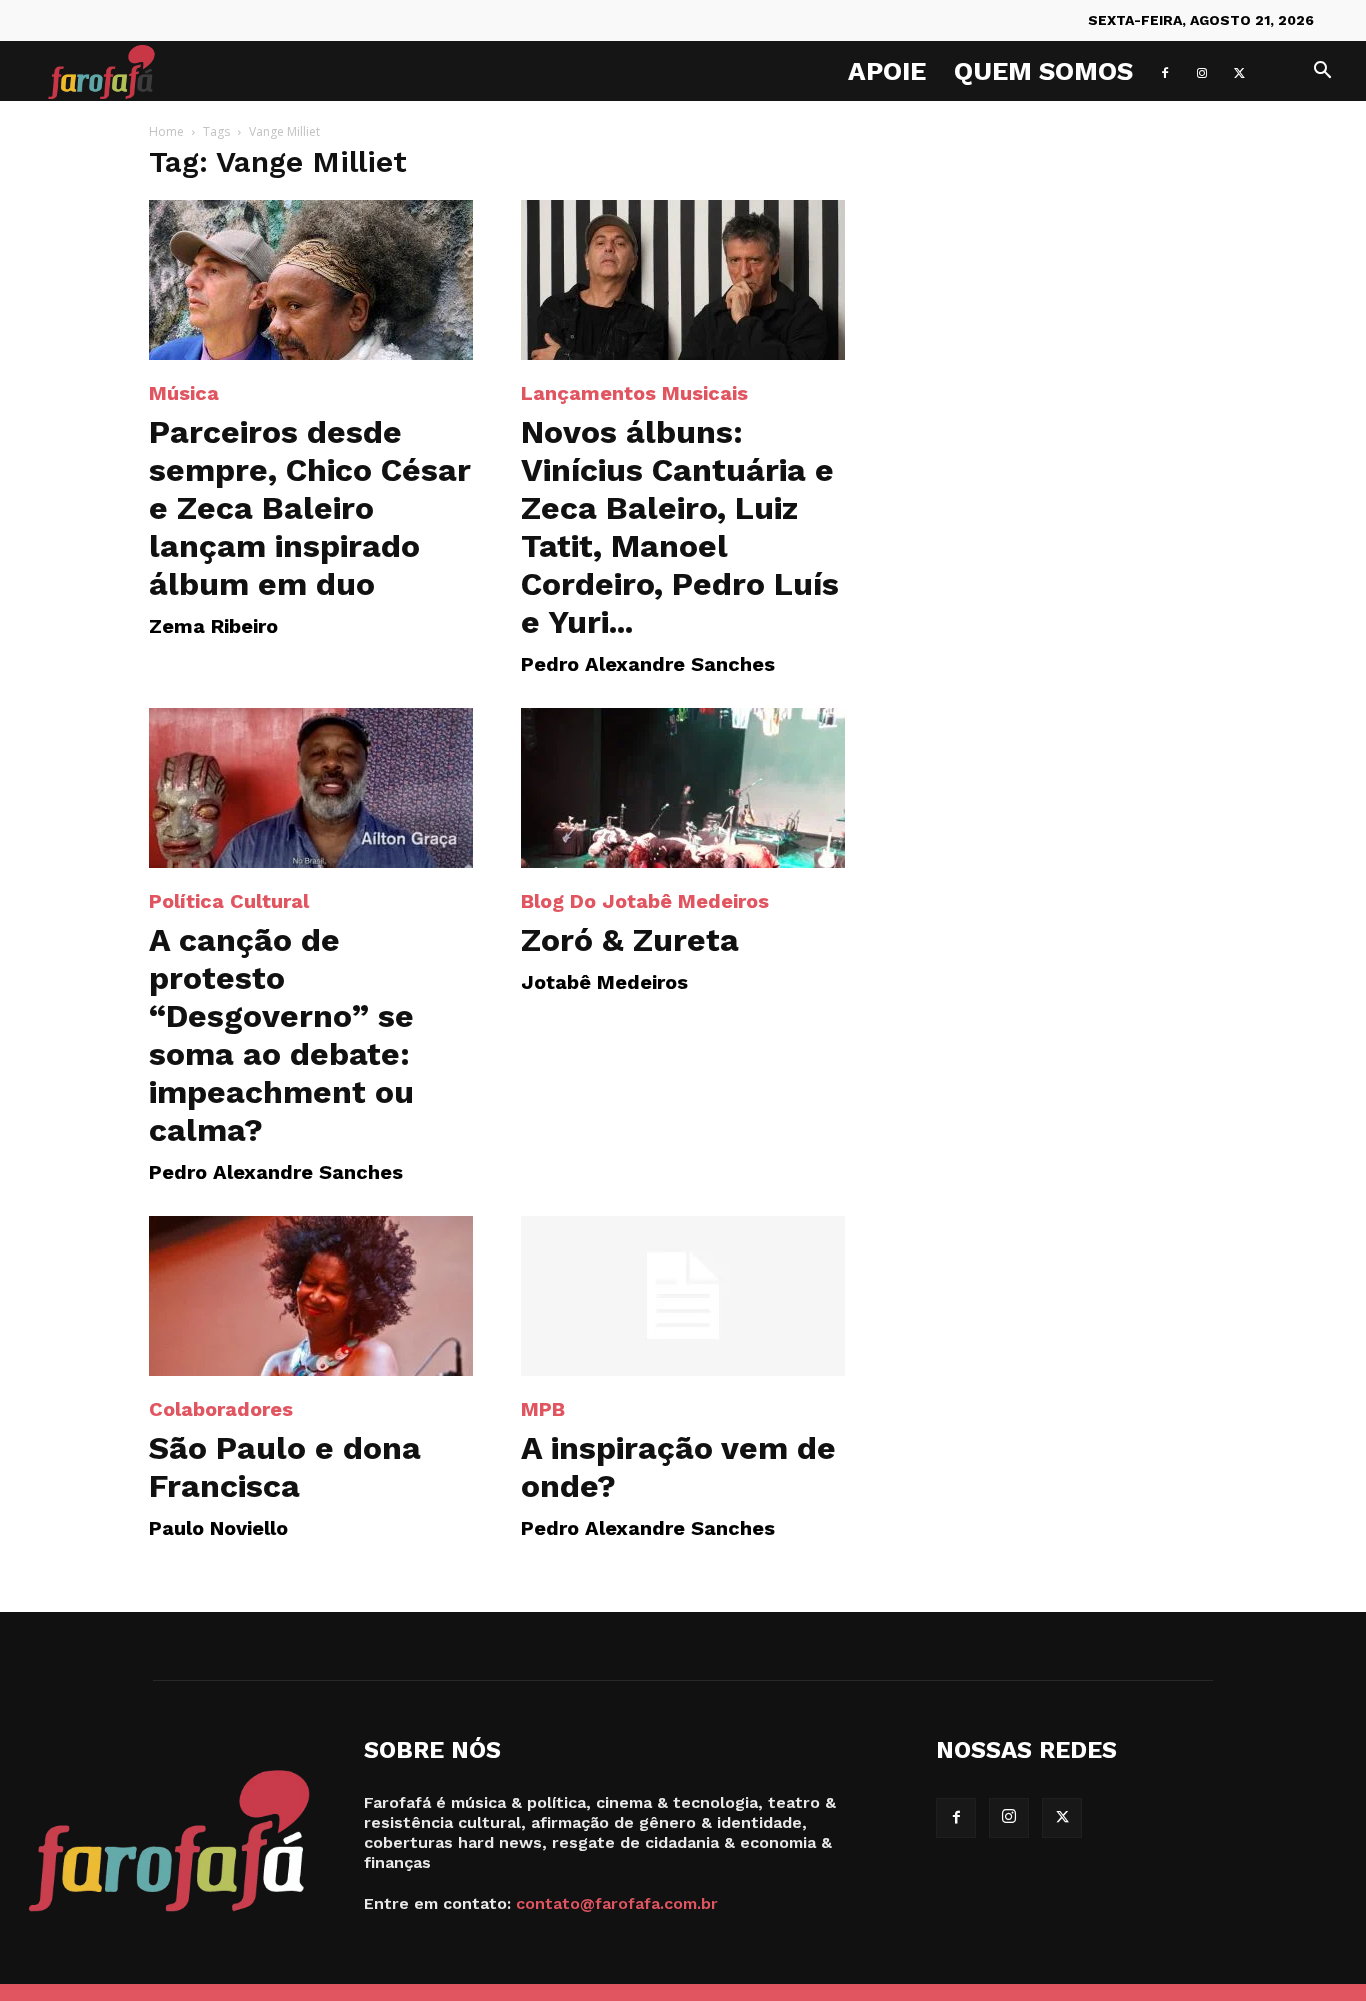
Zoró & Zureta (630, 940)
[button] (1322, 72)
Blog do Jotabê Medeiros (645, 901)
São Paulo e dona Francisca (285, 1467)
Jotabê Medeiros (604, 982)
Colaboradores (221, 1409)
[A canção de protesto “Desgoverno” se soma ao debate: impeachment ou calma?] (311, 788)
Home (166, 131)
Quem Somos (1043, 71)
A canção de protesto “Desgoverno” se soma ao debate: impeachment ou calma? (281, 1035)
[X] (1239, 71)
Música (184, 393)
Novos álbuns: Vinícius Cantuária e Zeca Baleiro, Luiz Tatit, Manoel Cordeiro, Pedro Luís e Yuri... (680, 527)
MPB (543, 1409)
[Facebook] (1165, 71)
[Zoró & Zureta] (683, 788)
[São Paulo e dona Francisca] (311, 1296)
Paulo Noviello (218, 1528)
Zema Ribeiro (213, 626)
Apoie (887, 71)
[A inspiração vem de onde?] (683, 1296)
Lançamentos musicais (634, 393)
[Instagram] (1202, 71)
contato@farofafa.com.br (617, 1903)
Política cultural (229, 901)
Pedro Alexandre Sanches (648, 664)
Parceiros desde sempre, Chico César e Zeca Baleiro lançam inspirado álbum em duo (310, 508)
